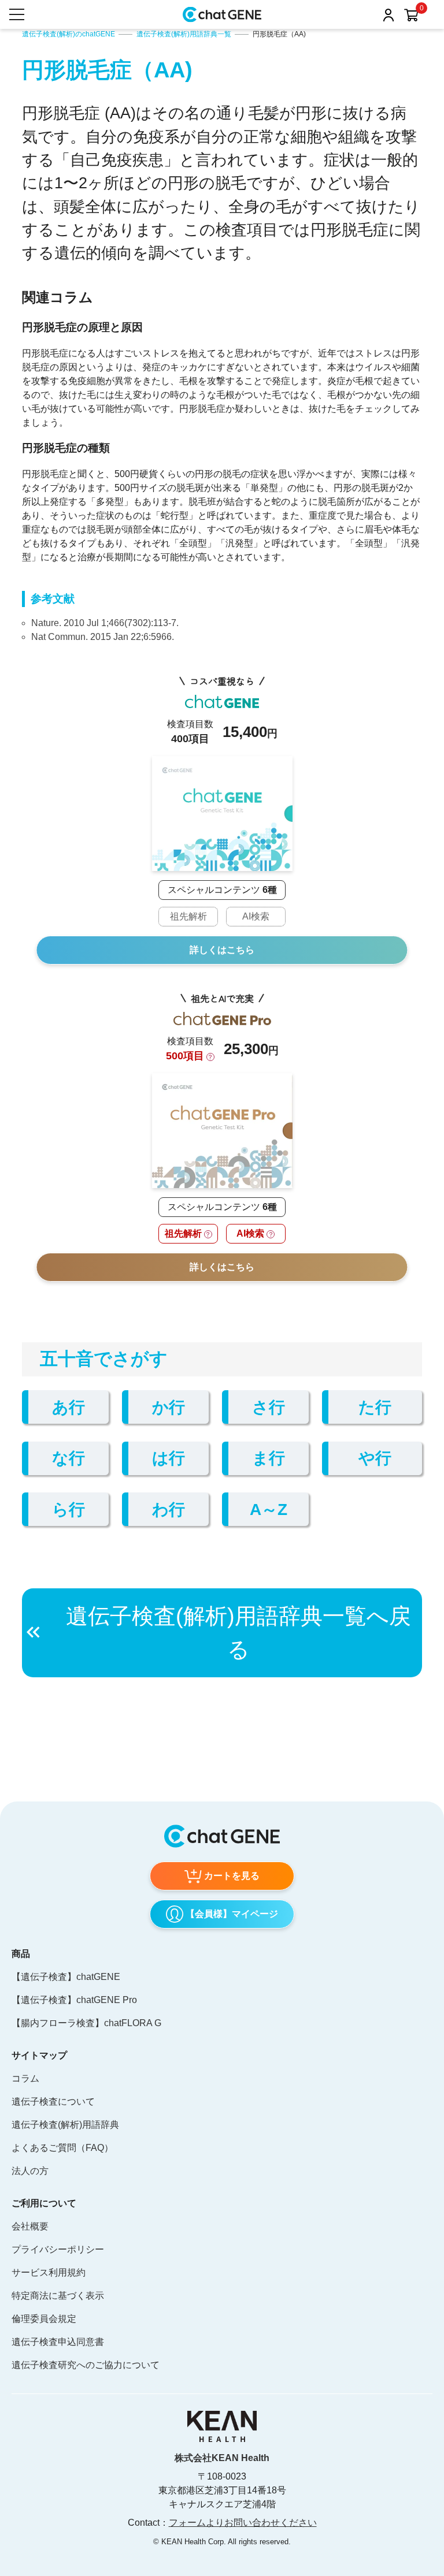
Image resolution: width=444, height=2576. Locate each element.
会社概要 (30, 2226)
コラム (25, 2078)
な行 (69, 1458)
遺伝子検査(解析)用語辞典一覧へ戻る (238, 1633)
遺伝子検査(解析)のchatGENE (69, 34)
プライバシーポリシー (58, 2249)
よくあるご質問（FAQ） (62, 2148)
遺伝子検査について (53, 2102)
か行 (169, 1407)
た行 (375, 1407)
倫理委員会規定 (44, 2319)
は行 (169, 1458)
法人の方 (30, 2171)
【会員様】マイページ (232, 1914)
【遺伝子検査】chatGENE (66, 1977)
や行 (375, 1458)
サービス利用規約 (49, 2272)
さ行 (269, 1407)
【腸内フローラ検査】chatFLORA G (86, 2023)
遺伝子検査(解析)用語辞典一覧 (184, 34)
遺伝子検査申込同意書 (58, 2342)
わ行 (169, 1509)
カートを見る (232, 1876)
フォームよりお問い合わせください (243, 2523)
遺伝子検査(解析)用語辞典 (65, 2125)
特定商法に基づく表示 (58, 2296)
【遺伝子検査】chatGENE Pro (74, 2000)
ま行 (269, 1458)
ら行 (69, 1509)
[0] (411, 16)
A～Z (269, 1509)
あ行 (69, 1407)
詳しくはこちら (222, 950)
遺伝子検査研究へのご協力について (86, 2365)
